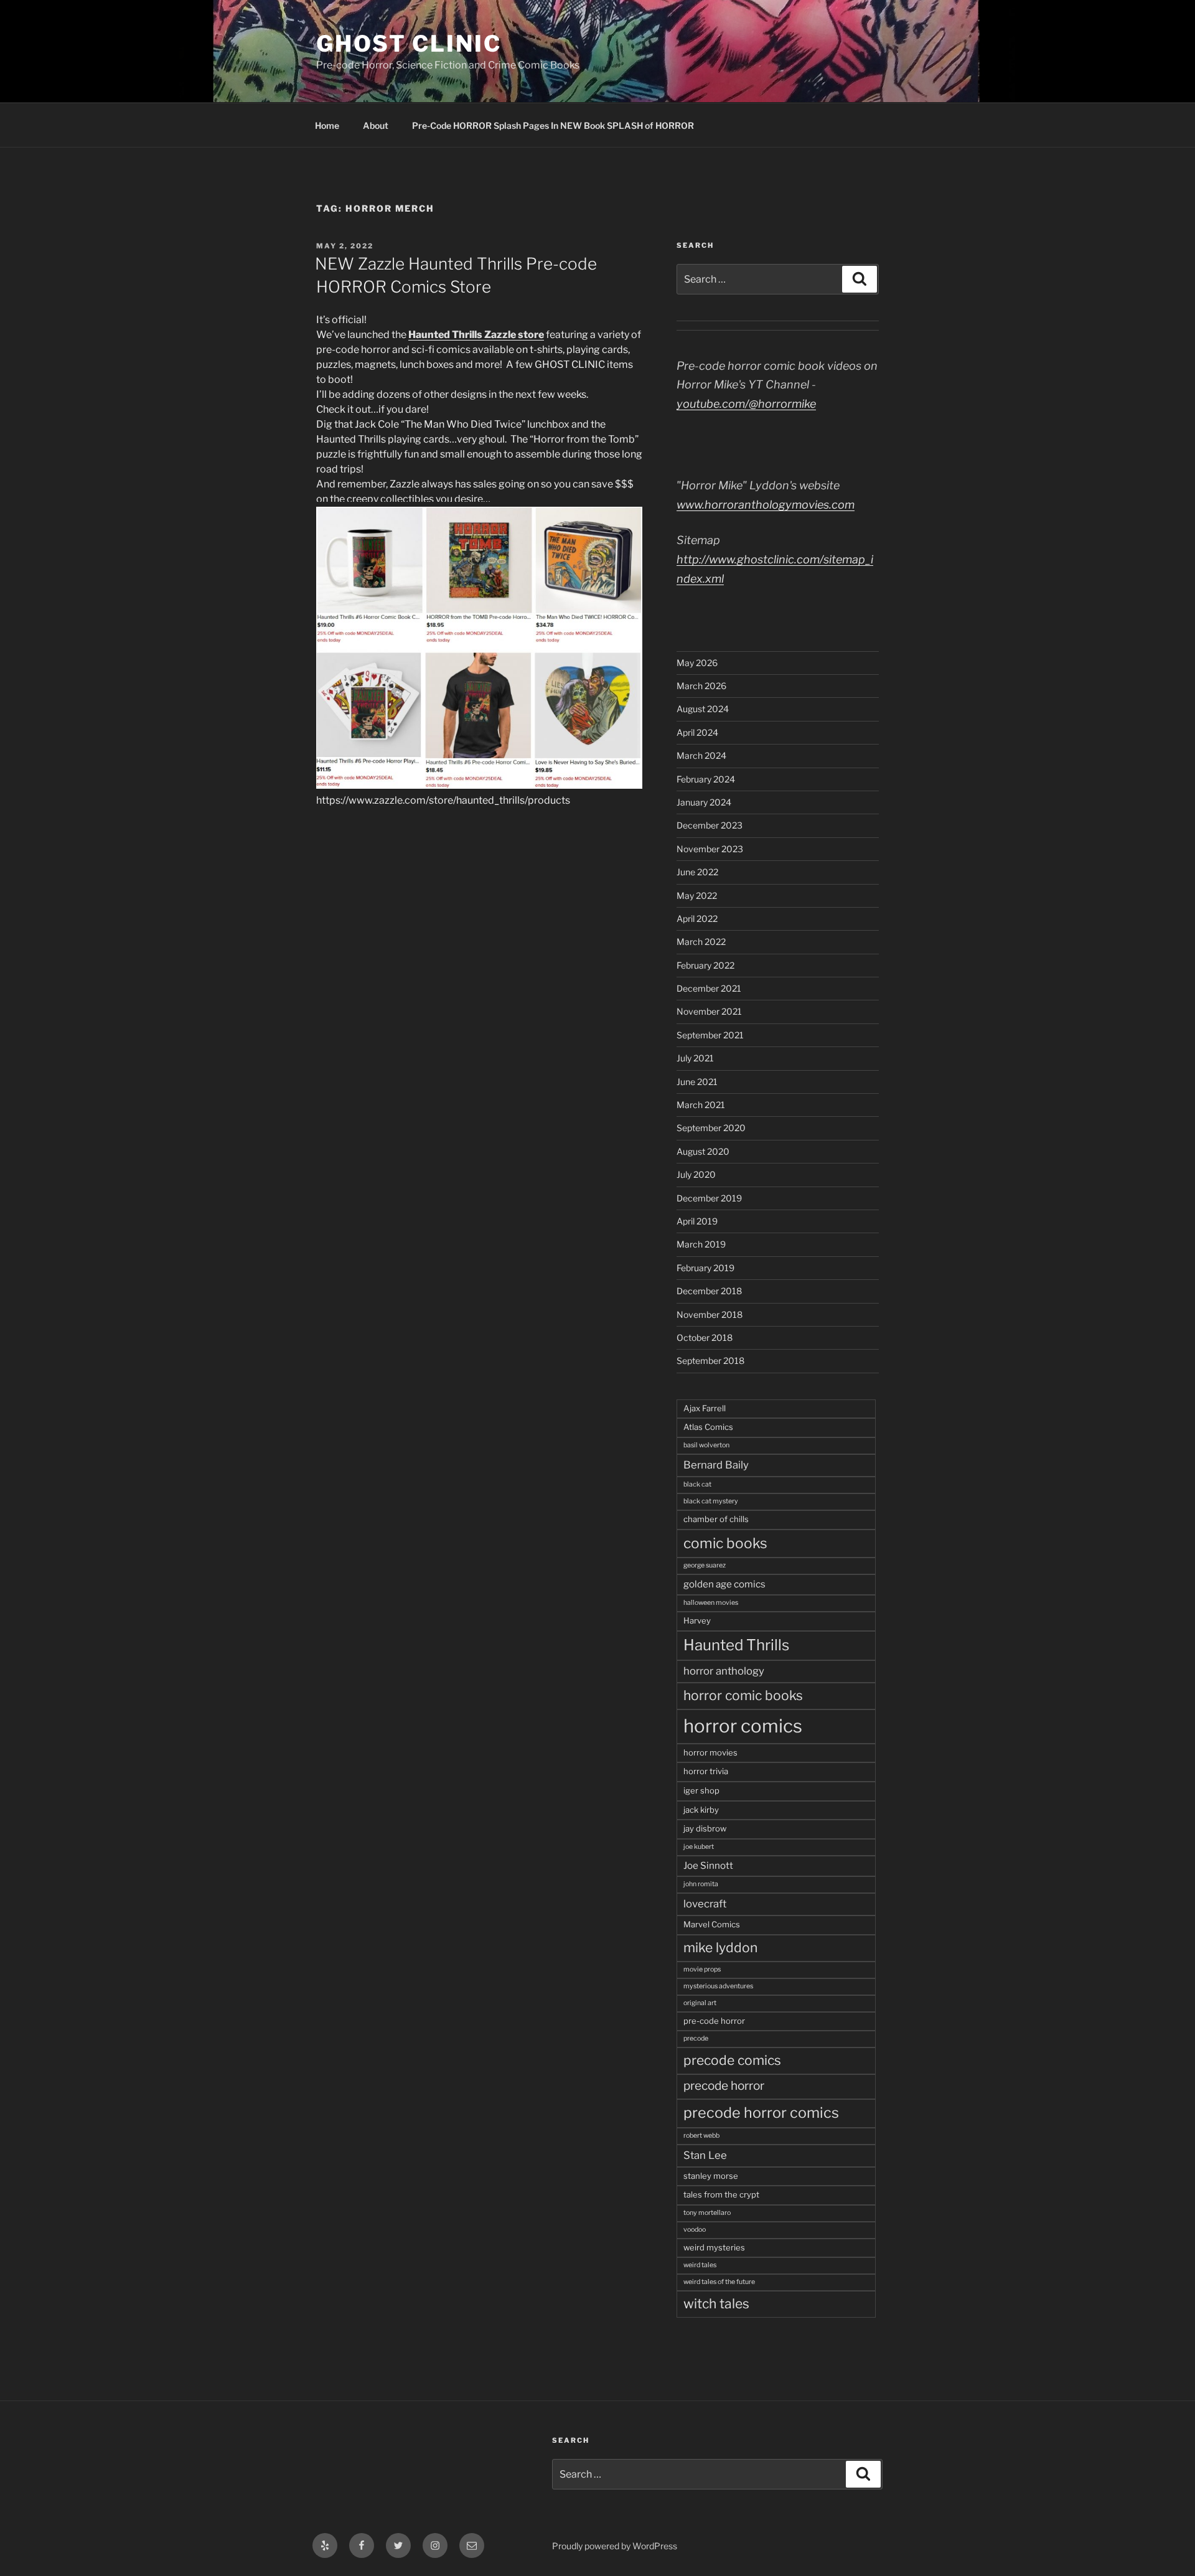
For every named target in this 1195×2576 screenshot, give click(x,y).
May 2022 (697, 895)
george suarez (705, 1565)
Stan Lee (705, 2155)
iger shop (701, 1790)
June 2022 (697, 872)
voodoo (695, 2230)
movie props (702, 1969)
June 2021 (697, 1082)
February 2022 (705, 965)
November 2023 (710, 849)
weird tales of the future (719, 2282)
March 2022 (701, 942)
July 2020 (696, 1174)
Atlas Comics (708, 1427)
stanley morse (711, 2176)
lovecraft (705, 1904)
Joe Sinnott (708, 1865)
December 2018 (709, 1291)
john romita (701, 1884)
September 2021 (710, 1035)
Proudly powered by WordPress (615, 2546)
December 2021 (709, 988)
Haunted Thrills (736, 1645)
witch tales (716, 2304)
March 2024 (701, 755)
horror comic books (743, 1695)
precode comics (732, 2060)
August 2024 (703, 709)
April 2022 (697, 919)
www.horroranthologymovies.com (766, 505)
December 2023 (710, 825)
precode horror (724, 2086)
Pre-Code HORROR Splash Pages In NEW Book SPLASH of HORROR (553, 125)
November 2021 (709, 1011)
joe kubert (699, 1847)
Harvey (697, 1620)
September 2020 (711, 1128)
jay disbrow (705, 1828)
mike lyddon (720, 1948)
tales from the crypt (721, 2194)
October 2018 (705, 1337)
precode (696, 2038)
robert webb (701, 2136)
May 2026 (697, 663)
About (376, 125)
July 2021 (695, 1058)
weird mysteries (714, 2247)
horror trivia (706, 1771)
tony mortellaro (707, 2213)
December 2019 (709, 1198)
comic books (725, 1543)
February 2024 (706, 779)
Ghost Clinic (409, 44)
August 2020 (703, 1151)
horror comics (743, 1726)
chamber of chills (716, 1519)
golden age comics (724, 1584)
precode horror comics (761, 2113)
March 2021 (701, 1105)
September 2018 (710, 1361)
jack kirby (701, 1810)
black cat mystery (711, 1501)
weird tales (700, 2265)
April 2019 (697, 1221)
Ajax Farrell (705, 1408)
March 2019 (701, 1244)
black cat (697, 1484)
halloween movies (711, 1603)
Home (327, 125)
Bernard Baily (716, 1465)
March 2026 (701, 686)
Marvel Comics (712, 1924)
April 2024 (697, 732)
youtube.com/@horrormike (746, 404)
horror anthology (724, 1671)
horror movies (710, 1752)
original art (700, 2003)
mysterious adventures (718, 1986)
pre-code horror (714, 2021)
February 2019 (705, 1268)
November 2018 (710, 1314)
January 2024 (704, 802)
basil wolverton (706, 1445)
